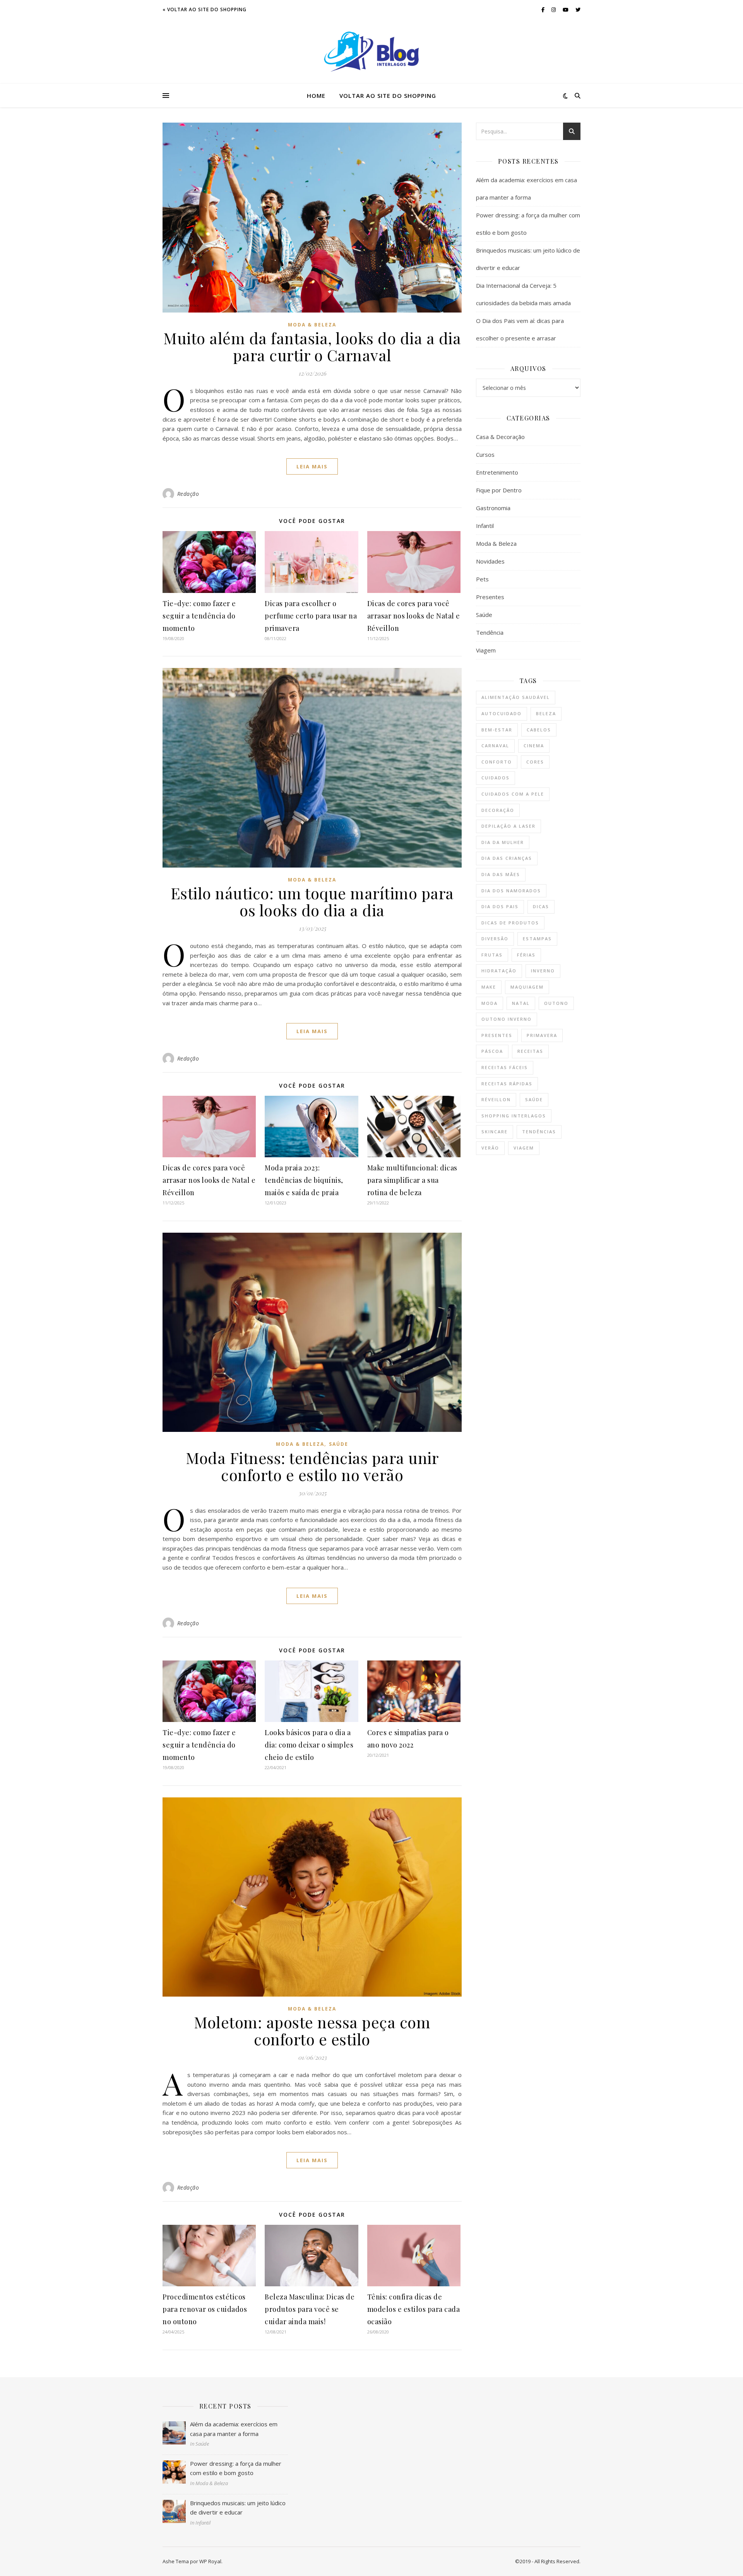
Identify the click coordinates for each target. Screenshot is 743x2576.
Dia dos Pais (500, 906)
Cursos (485, 454)
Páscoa (492, 1051)
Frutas (492, 955)
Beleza (546, 713)
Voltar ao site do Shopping (388, 96)
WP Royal (210, 2561)
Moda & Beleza (312, 325)
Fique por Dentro (499, 490)
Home (316, 96)
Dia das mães (501, 874)
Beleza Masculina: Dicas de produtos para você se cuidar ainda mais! (310, 2309)
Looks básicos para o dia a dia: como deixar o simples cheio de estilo (309, 1745)
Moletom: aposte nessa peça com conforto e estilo (312, 2030)
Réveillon (496, 1099)
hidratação (499, 971)
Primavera (542, 1035)
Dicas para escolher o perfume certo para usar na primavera (311, 616)
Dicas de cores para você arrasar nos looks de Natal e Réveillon (414, 616)
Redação (188, 494)
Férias (526, 955)
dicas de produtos (510, 923)
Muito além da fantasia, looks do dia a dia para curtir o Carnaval (312, 346)
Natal (521, 1003)
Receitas (530, 1051)
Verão (490, 1148)
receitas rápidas (507, 1084)
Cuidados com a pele (513, 794)
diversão (495, 939)
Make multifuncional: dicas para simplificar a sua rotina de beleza (412, 1180)
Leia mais (312, 466)
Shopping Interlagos (514, 1116)
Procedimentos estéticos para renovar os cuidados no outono (205, 2309)
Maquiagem (527, 987)
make (489, 987)
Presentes (490, 597)
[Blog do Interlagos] (371, 52)
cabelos (539, 730)
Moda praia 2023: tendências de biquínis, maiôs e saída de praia (304, 1180)
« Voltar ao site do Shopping (205, 9)
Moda (490, 1003)
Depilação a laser (508, 826)
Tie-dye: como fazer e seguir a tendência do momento (199, 616)
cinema (534, 746)
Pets (482, 579)
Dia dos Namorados (511, 891)
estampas (537, 939)
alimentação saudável (516, 697)
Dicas (541, 906)
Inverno (543, 971)
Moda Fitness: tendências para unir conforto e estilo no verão (312, 1466)
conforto (497, 762)
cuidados (496, 778)
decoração (498, 810)
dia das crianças (507, 858)
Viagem (486, 650)
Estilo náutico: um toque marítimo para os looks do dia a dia (312, 901)
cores (535, 762)
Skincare (495, 1132)
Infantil (485, 526)
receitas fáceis (505, 1067)
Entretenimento (497, 472)
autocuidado (502, 713)
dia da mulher (503, 842)
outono (556, 1003)
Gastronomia (493, 508)
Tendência (490, 632)
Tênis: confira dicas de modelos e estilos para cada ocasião (414, 2309)
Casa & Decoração (500, 437)
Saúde (339, 1444)
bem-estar (497, 730)
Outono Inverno (507, 1019)
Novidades (490, 561)
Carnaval (495, 746)
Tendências (539, 1132)
